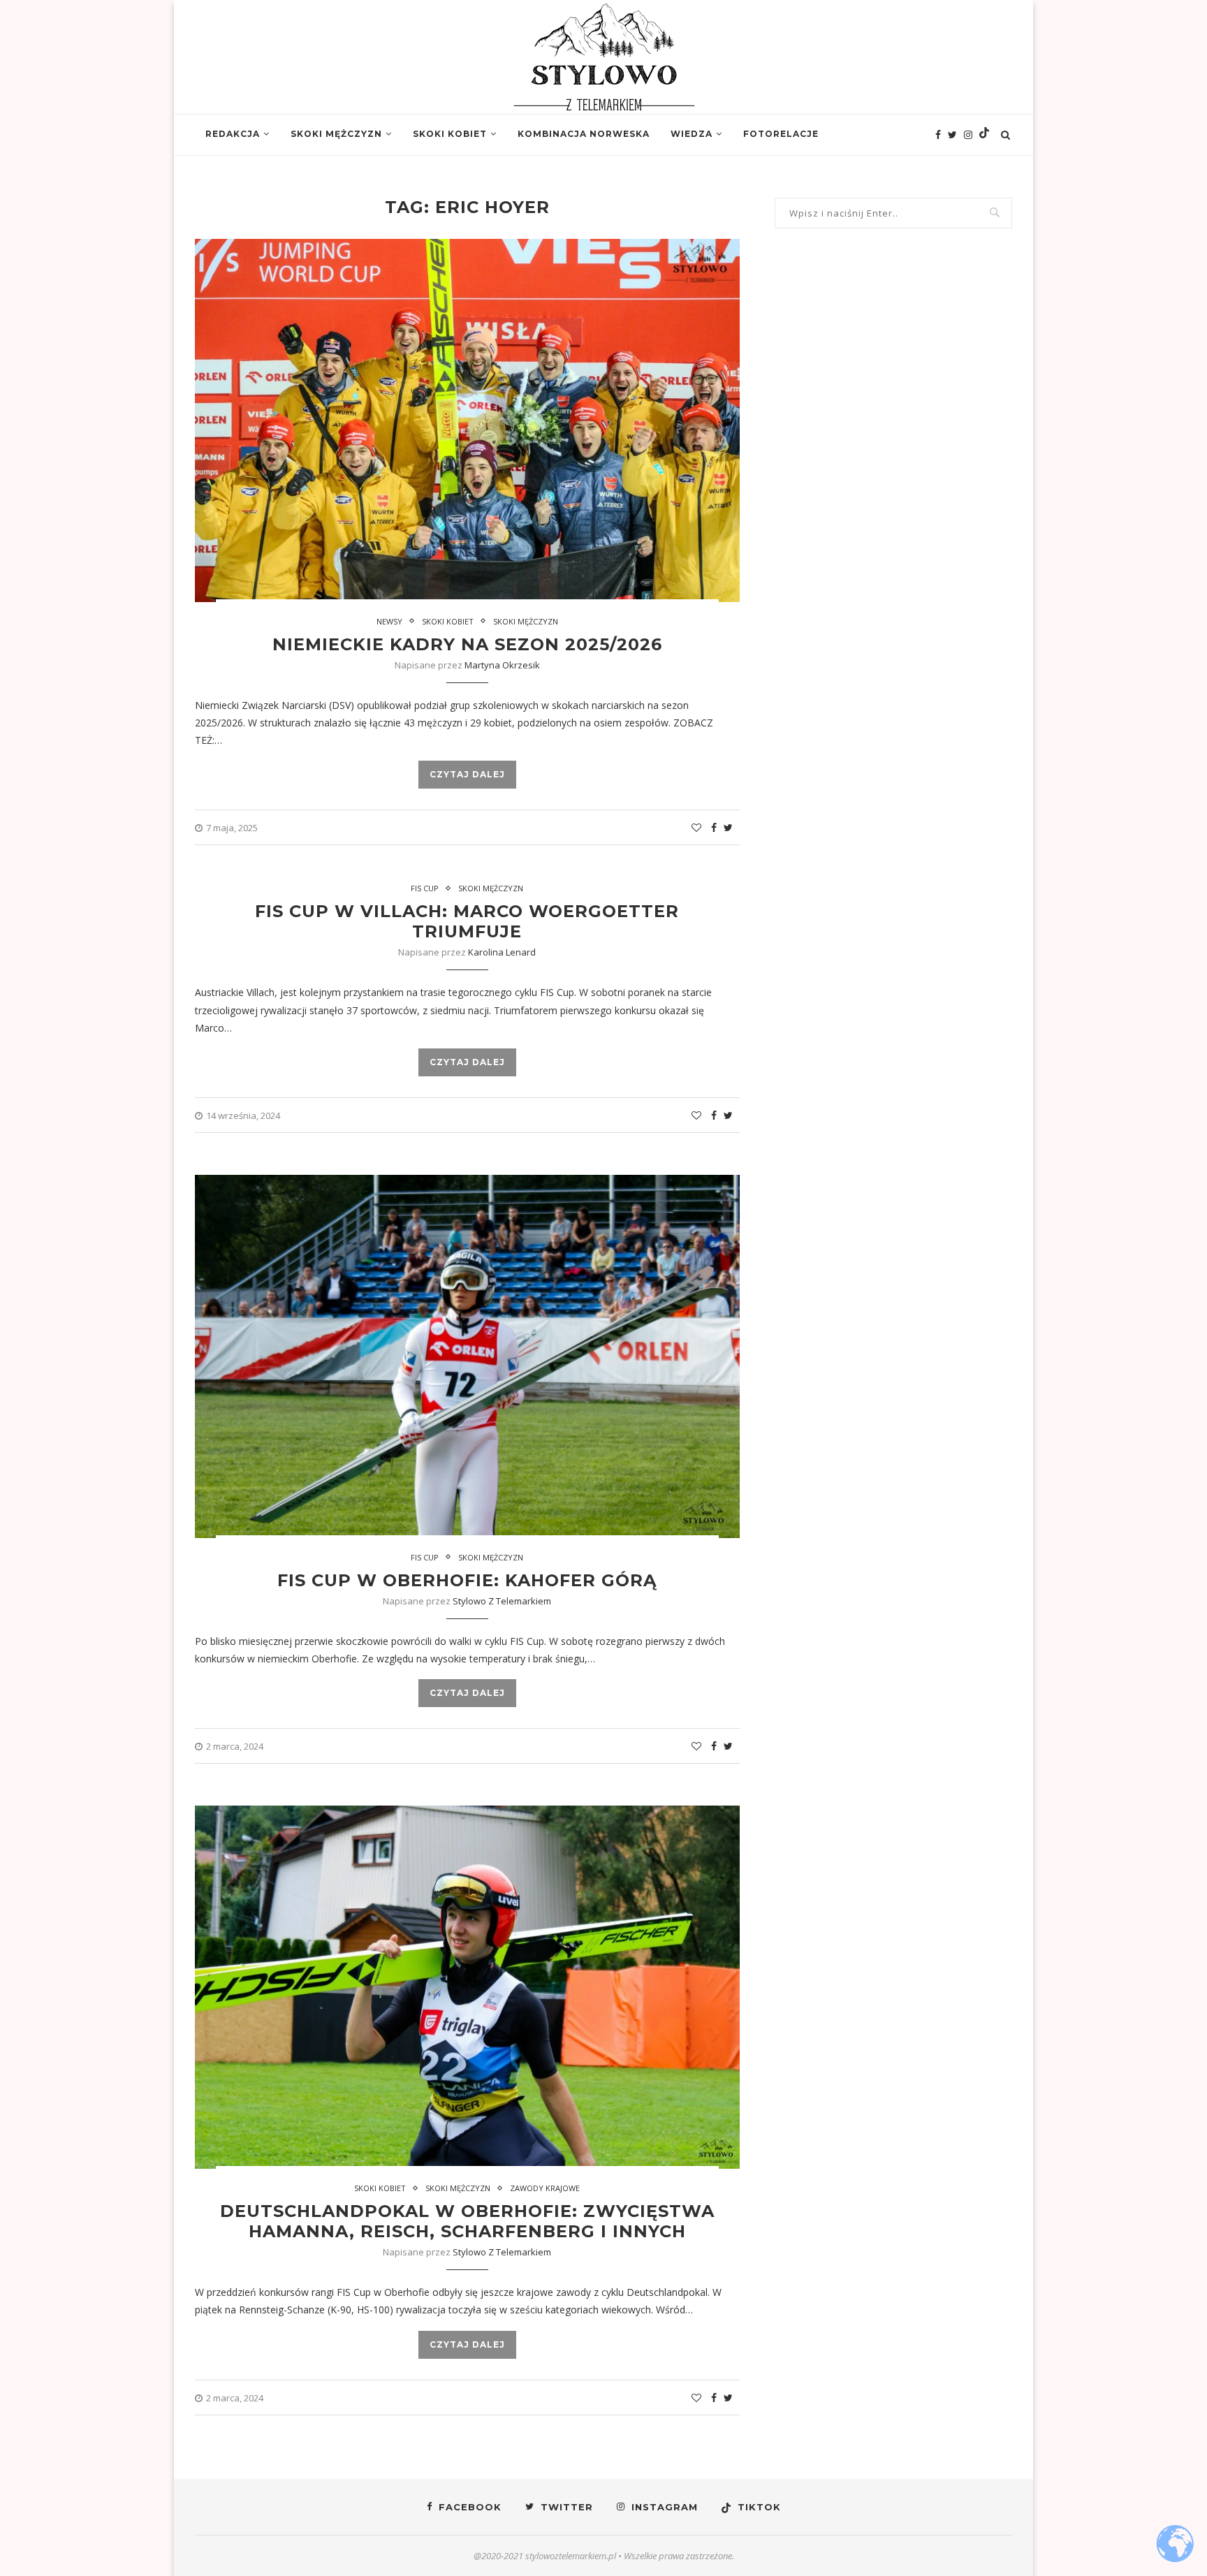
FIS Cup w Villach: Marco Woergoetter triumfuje (467, 921)
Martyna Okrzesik (502, 665)
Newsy (389, 621)
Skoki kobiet (450, 134)
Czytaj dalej (467, 774)
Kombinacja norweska (584, 134)
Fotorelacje (781, 134)
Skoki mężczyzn (336, 134)
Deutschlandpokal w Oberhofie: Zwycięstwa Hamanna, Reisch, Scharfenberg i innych (467, 2221)
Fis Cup (425, 888)
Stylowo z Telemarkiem (502, 1601)
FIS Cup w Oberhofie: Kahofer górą (467, 1580)
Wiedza (692, 134)
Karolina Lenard (502, 952)
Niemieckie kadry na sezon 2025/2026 (467, 644)
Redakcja (233, 134)
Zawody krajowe (545, 2188)
